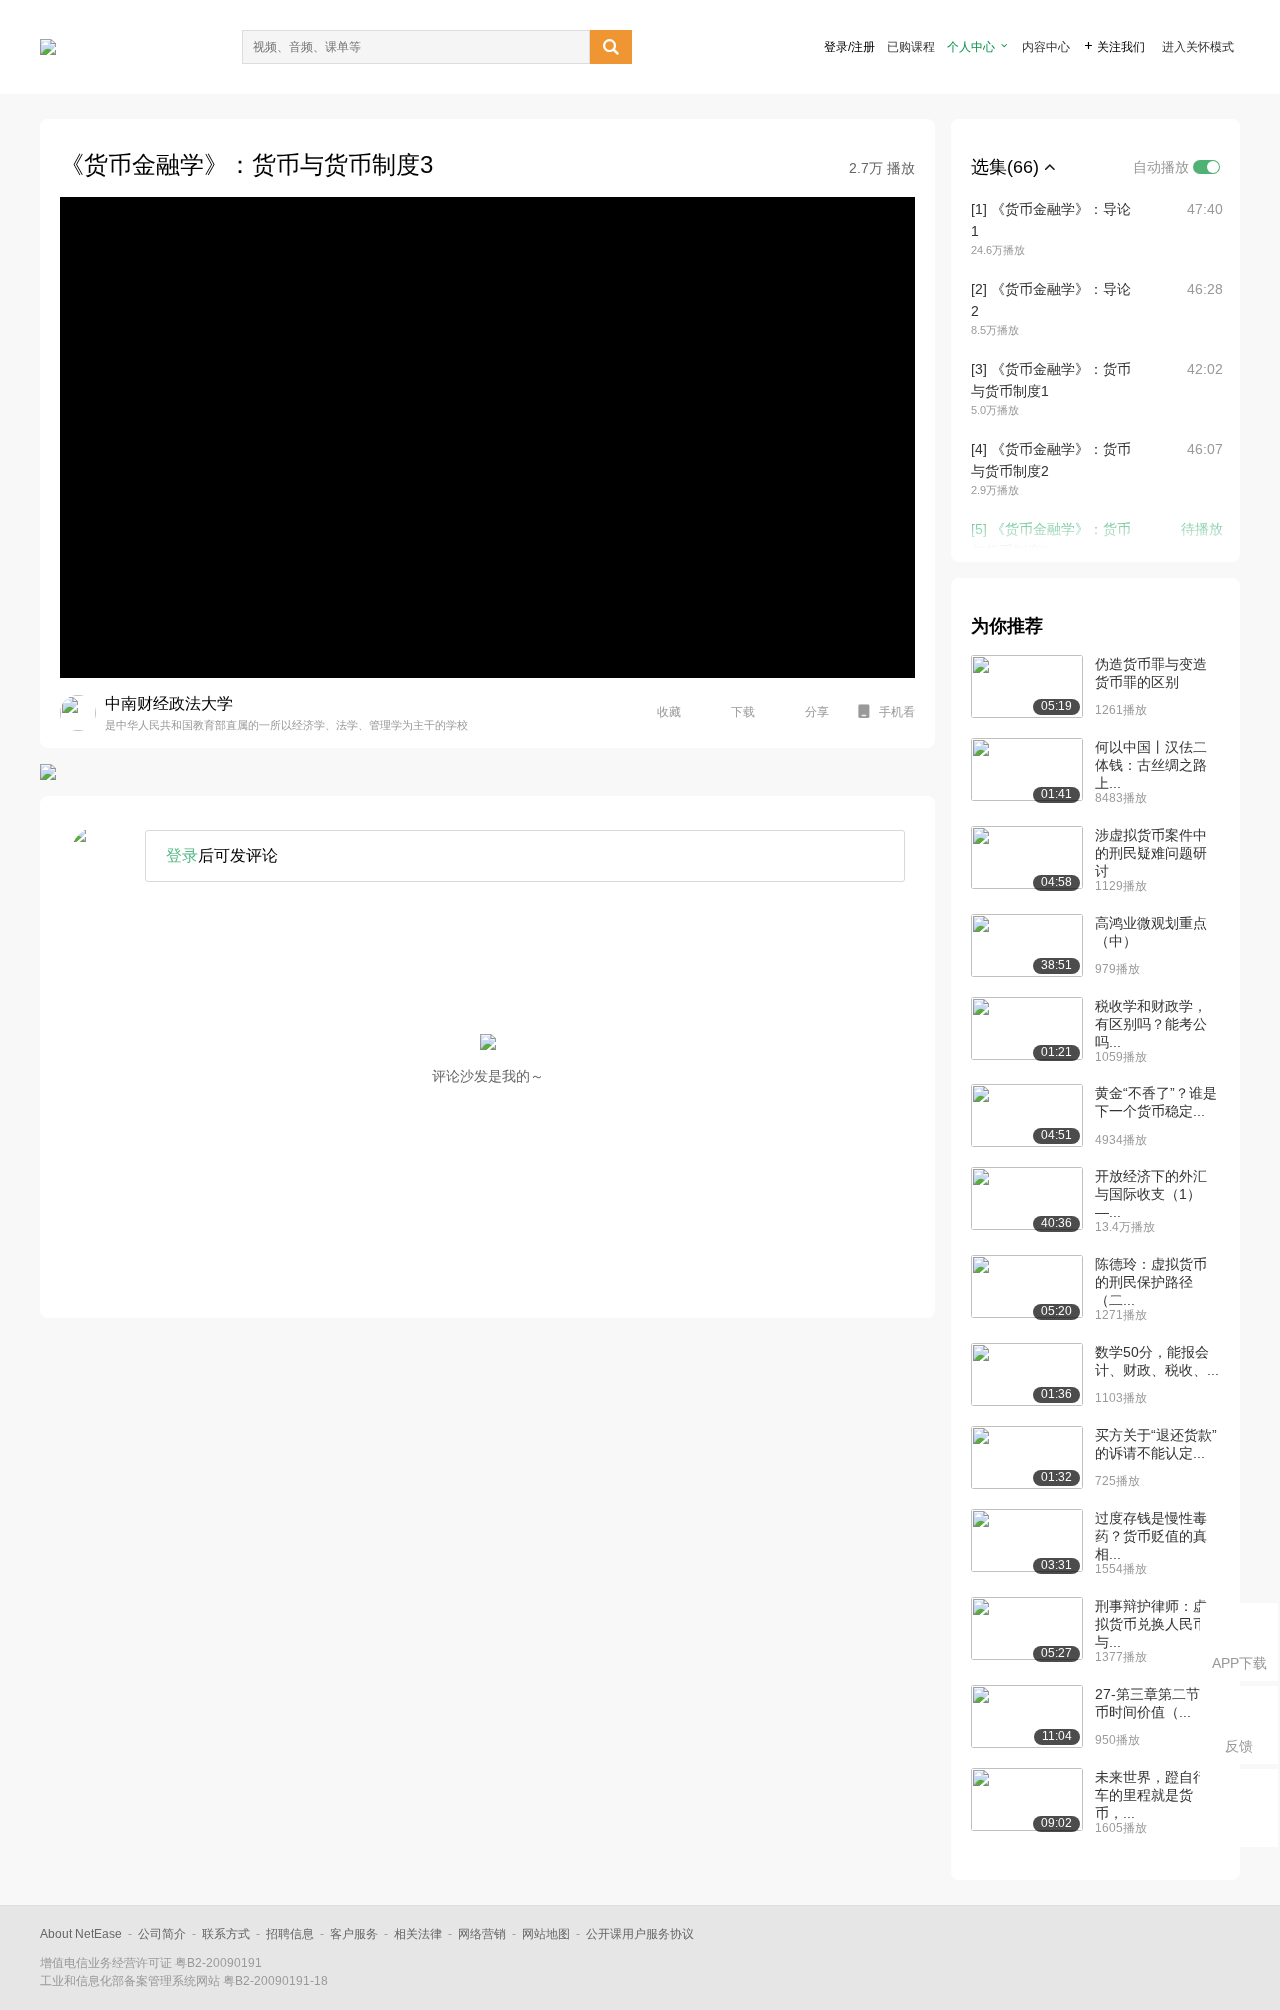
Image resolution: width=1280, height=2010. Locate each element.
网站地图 (546, 1934)
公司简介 (162, 1934)
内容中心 (1046, 47)
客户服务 (354, 1934)
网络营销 (482, 1934)
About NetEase (81, 1934)
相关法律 (418, 1934)
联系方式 (226, 1934)
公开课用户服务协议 (640, 1934)
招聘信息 (290, 1934)
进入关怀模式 (1198, 47)
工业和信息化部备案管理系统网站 (130, 1981)
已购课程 (911, 47)
